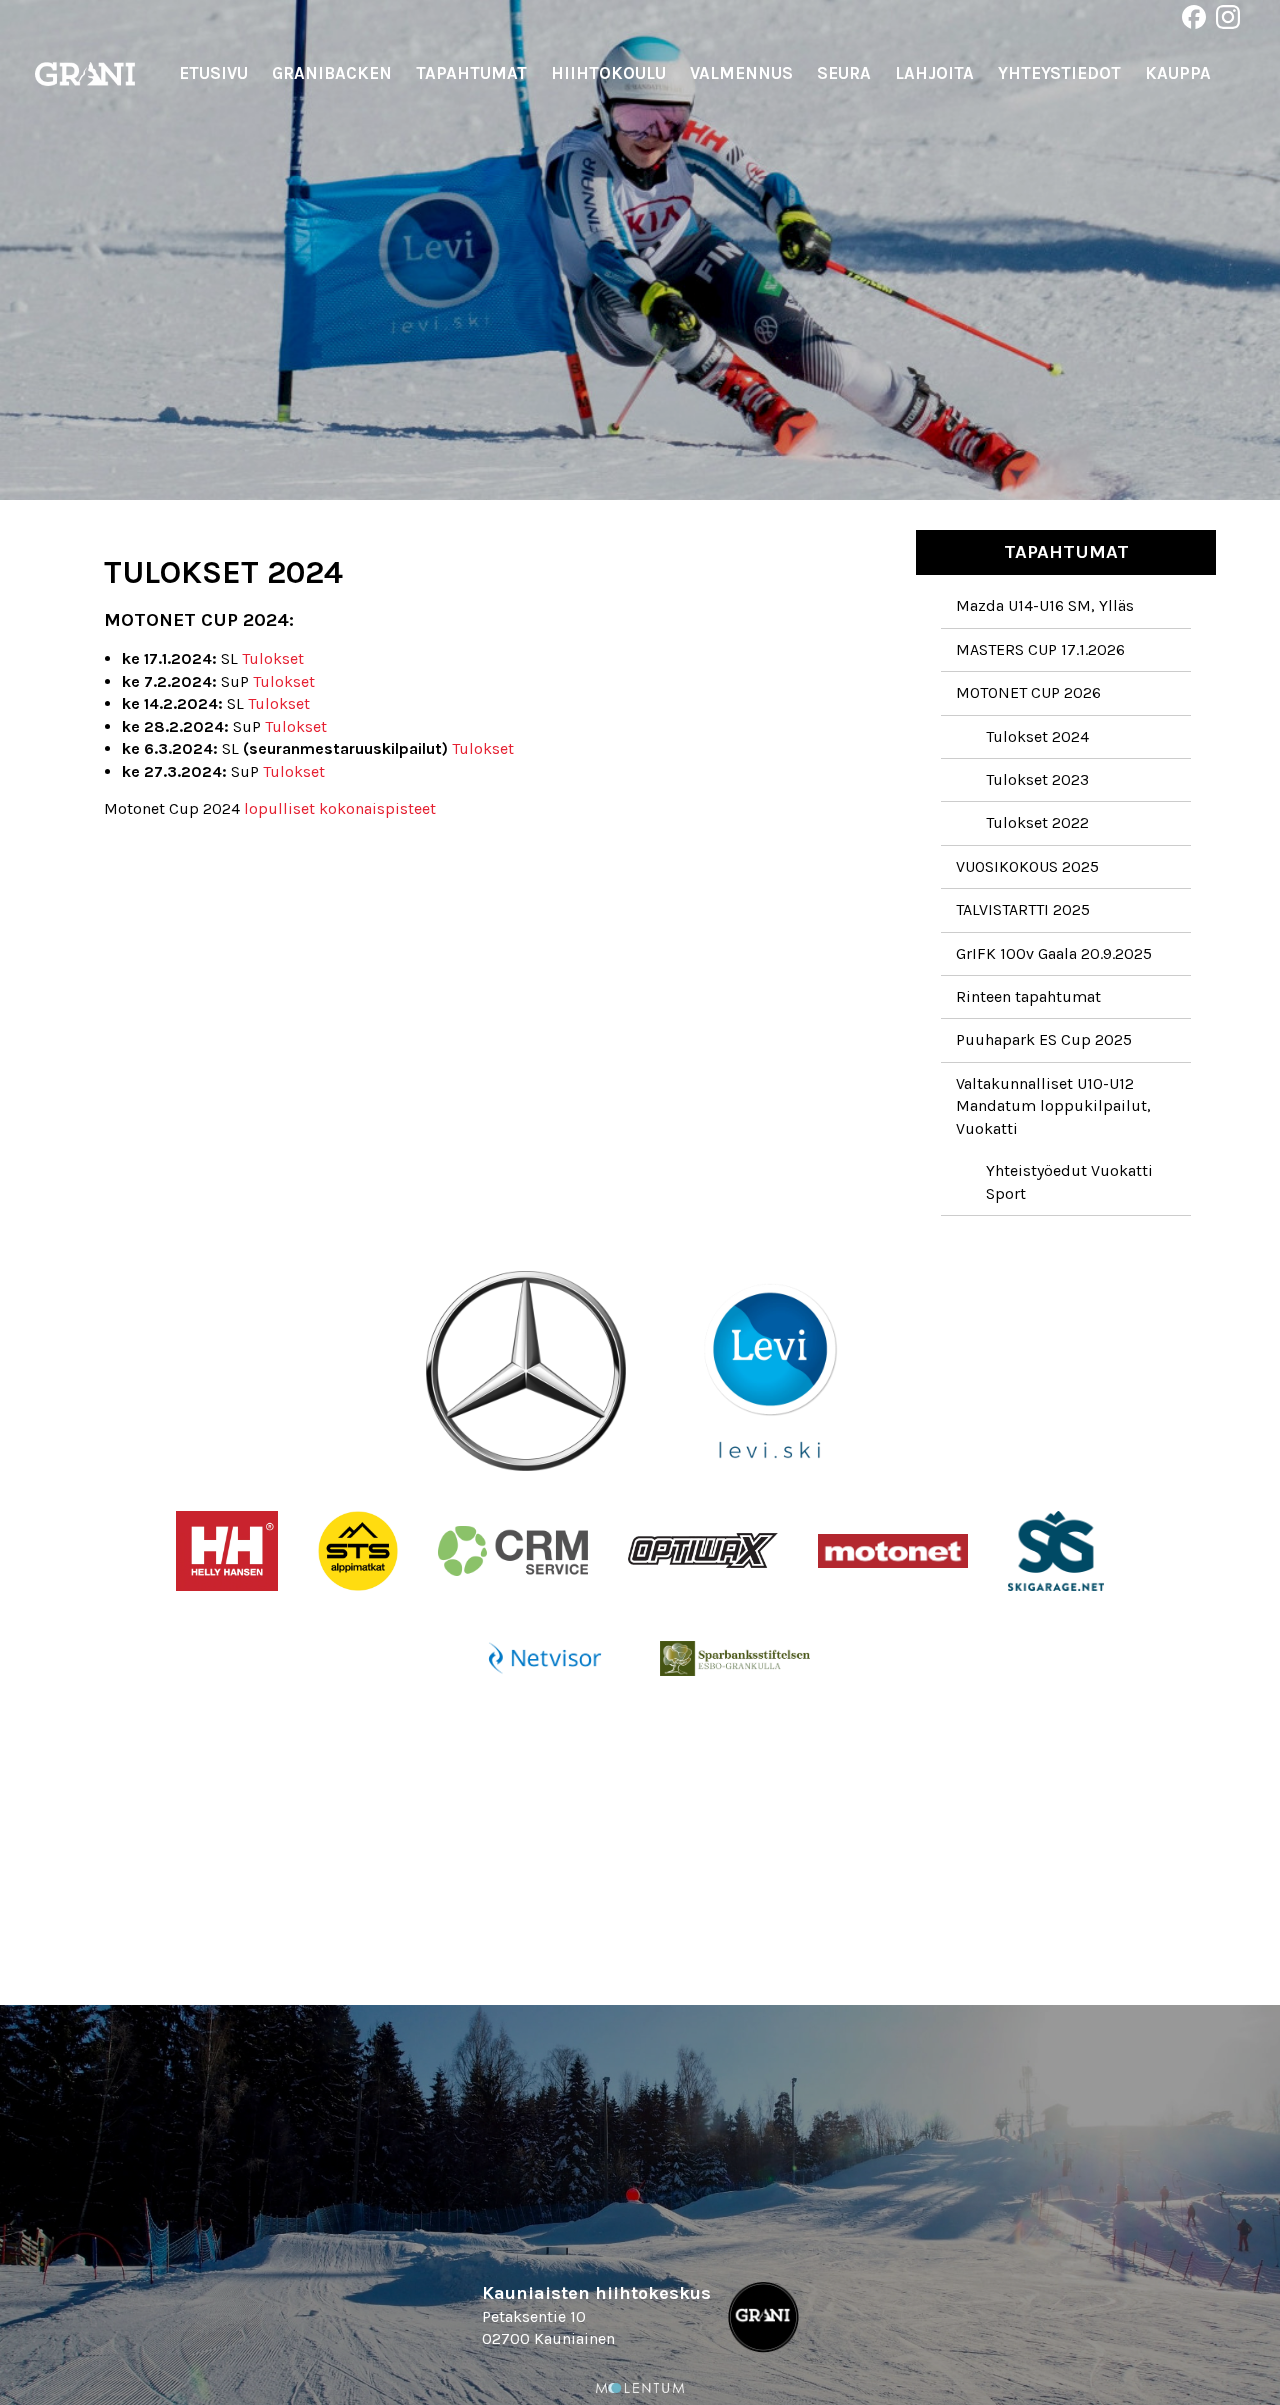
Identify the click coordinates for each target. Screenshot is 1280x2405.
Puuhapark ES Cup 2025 (1044, 1039)
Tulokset (273, 658)
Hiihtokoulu (608, 73)
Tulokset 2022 (1037, 822)
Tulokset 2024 (1037, 736)
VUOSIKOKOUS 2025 (1027, 866)
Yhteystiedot (1059, 73)
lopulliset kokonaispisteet (340, 808)
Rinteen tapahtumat (1028, 996)
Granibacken (332, 73)
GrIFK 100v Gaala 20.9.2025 (1054, 953)
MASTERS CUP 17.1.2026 (1040, 649)
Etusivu (213, 73)
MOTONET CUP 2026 (1028, 692)
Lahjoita (934, 73)
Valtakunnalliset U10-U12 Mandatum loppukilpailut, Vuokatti (1053, 1106)
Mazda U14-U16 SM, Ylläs (1045, 605)
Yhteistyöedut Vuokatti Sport (1069, 1181)
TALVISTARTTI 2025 (1023, 909)
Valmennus (741, 73)
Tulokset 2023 (1037, 779)
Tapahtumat (471, 73)
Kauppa (1178, 73)
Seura (844, 73)
